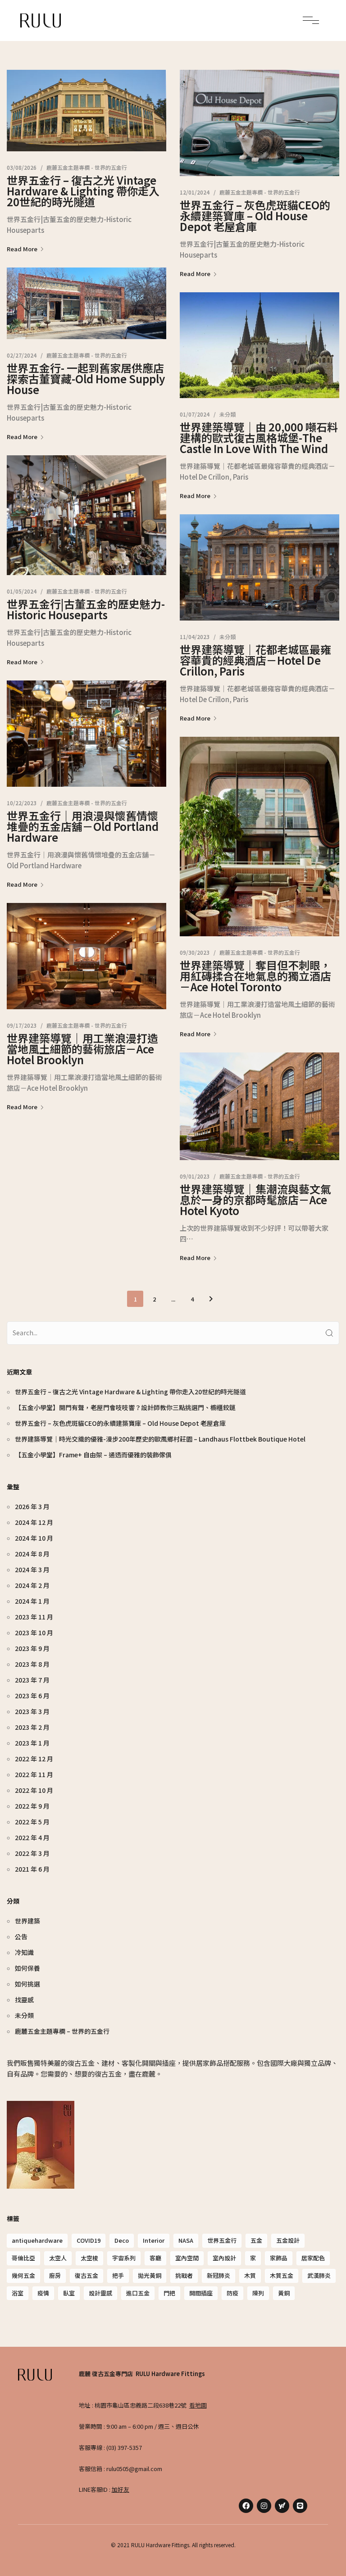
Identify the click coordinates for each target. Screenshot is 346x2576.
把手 (118, 2275)
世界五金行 (222, 2240)
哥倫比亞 (23, 2258)
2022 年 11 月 (34, 1774)
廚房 (55, 2275)
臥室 (69, 2293)
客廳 (155, 2258)
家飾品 (279, 2258)
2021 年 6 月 (32, 1869)
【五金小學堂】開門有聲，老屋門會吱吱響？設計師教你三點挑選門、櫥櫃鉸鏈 (125, 1407)
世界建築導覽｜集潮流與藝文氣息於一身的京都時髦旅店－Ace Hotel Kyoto (255, 1200)
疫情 (43, 2293)
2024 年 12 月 (34, 1522)
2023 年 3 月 (32, 1711)
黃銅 (284, 2293)
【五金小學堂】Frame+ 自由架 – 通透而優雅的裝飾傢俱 (93, 1455)
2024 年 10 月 (34, 1538)
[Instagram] (264, 2506)
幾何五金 (23, 2275)
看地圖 (198, 2405)
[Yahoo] (282, 2506)
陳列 (258, 2293)
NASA (186, 2240)
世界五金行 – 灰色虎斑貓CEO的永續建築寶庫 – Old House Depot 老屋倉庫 (255, 215)
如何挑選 (27, 1984)
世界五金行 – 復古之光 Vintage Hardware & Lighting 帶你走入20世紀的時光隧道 (83, 191)
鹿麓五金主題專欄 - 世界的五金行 (87, 167)
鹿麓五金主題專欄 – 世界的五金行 (62, 2031)
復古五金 (86, 2275)
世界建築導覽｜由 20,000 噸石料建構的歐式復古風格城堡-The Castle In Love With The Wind (259, 438)
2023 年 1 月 (32, 1743)
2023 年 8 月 (32, 1664)
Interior (154, 2240)
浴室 (18, 2293)
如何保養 (27, 1968)
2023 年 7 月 (32, 1680)
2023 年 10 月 (34, 1633)
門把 (169, 2293)
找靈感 (24, 2000)
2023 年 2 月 (32, 1727)
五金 (256, 2240)
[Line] (300, 2506)
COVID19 (89, 2240)
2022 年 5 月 (32, 1822)
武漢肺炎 (319, 2275)
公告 (21, 1937)
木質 (250, 2275)
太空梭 (89, 2258)
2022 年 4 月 (32, 1837)
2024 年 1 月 (32, 1601)
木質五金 (282, 2275)
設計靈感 (100, 2293)
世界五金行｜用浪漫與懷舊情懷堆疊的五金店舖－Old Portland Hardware (83, 826)
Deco (122, 2240)
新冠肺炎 (219, 2275)
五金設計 (288, 2240)
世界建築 (27, 1921)
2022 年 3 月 (32, 1853)
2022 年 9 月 (32, 1806)
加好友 (121, 2489)
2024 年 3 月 (32, 1569)
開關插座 (201, 2293)
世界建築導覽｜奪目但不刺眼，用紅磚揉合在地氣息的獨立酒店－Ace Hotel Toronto (255, 976)
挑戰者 (184, 2275)
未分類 (228, 414)
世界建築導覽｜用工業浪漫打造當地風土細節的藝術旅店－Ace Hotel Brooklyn (82, 1049)
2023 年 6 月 (32, 1696)
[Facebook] (246, 2506)
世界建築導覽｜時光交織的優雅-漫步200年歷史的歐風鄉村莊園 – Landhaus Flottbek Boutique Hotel (160, 1439)
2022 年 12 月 (34, 1759)
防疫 (232, 2293)
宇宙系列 (124, 2258)
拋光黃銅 (150, 2275)
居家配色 (313, 2258)
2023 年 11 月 (34, 1617)
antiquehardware (37, 2240)
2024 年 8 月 (32, 1554)
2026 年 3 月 (32, 1506)
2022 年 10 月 (34, 1790)
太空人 (58, 2258)
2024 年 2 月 (32, 1585)
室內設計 (224, 2258)
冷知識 (24, 1952)
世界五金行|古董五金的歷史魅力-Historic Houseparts (86, 609)
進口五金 (138, 2293)
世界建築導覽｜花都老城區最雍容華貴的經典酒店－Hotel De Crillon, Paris (255, 660)
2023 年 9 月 (32, 1648)
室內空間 (187, 2258)
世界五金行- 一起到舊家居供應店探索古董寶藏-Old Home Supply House (86, 379)
